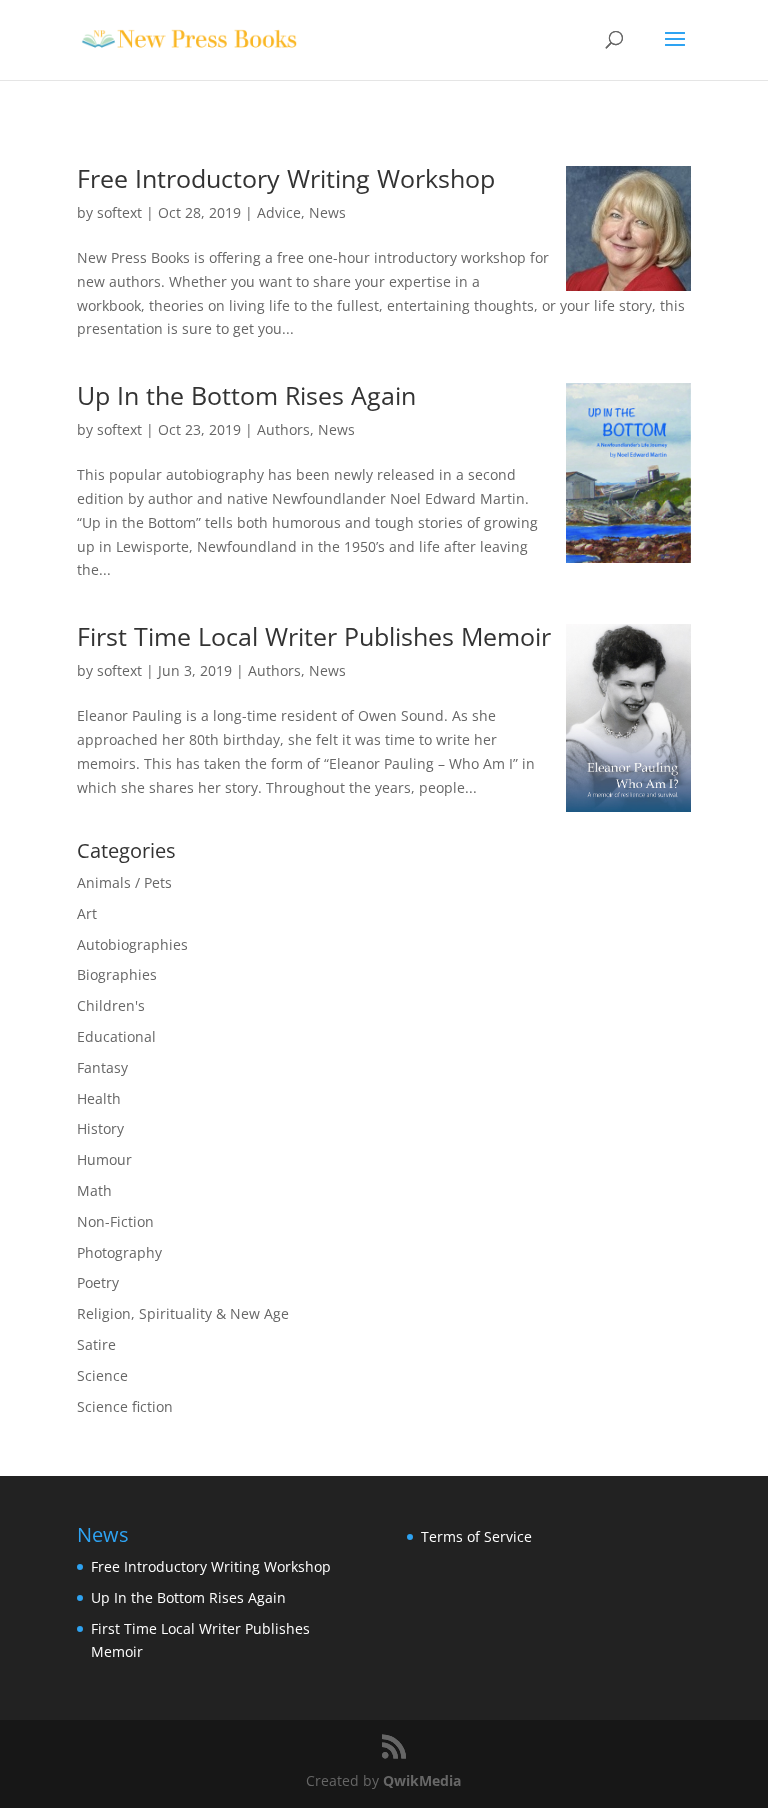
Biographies (117, 974)
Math (94, 1190)
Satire (96, 1344)
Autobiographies (132, 944)
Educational (116, 1036)
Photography (119, 1252)
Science (102, 1375)
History (100, 1128)
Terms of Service (476, 1536)
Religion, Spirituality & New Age (183, 1313)
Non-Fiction (115, 1221)
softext (119, 212)
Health (99, 1098)
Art (87, 913)
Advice (279, 212)
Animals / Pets (124, 882)
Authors (283, 429)
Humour (104, 1159)
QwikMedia (422, 1780)
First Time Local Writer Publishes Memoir (314, 636)
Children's (111, 1005)
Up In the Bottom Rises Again (246, 395)
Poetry (98, 1282)
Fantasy (102, 1067)
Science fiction (125, 1406)
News (327, 212)
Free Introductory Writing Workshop (286, 178)
